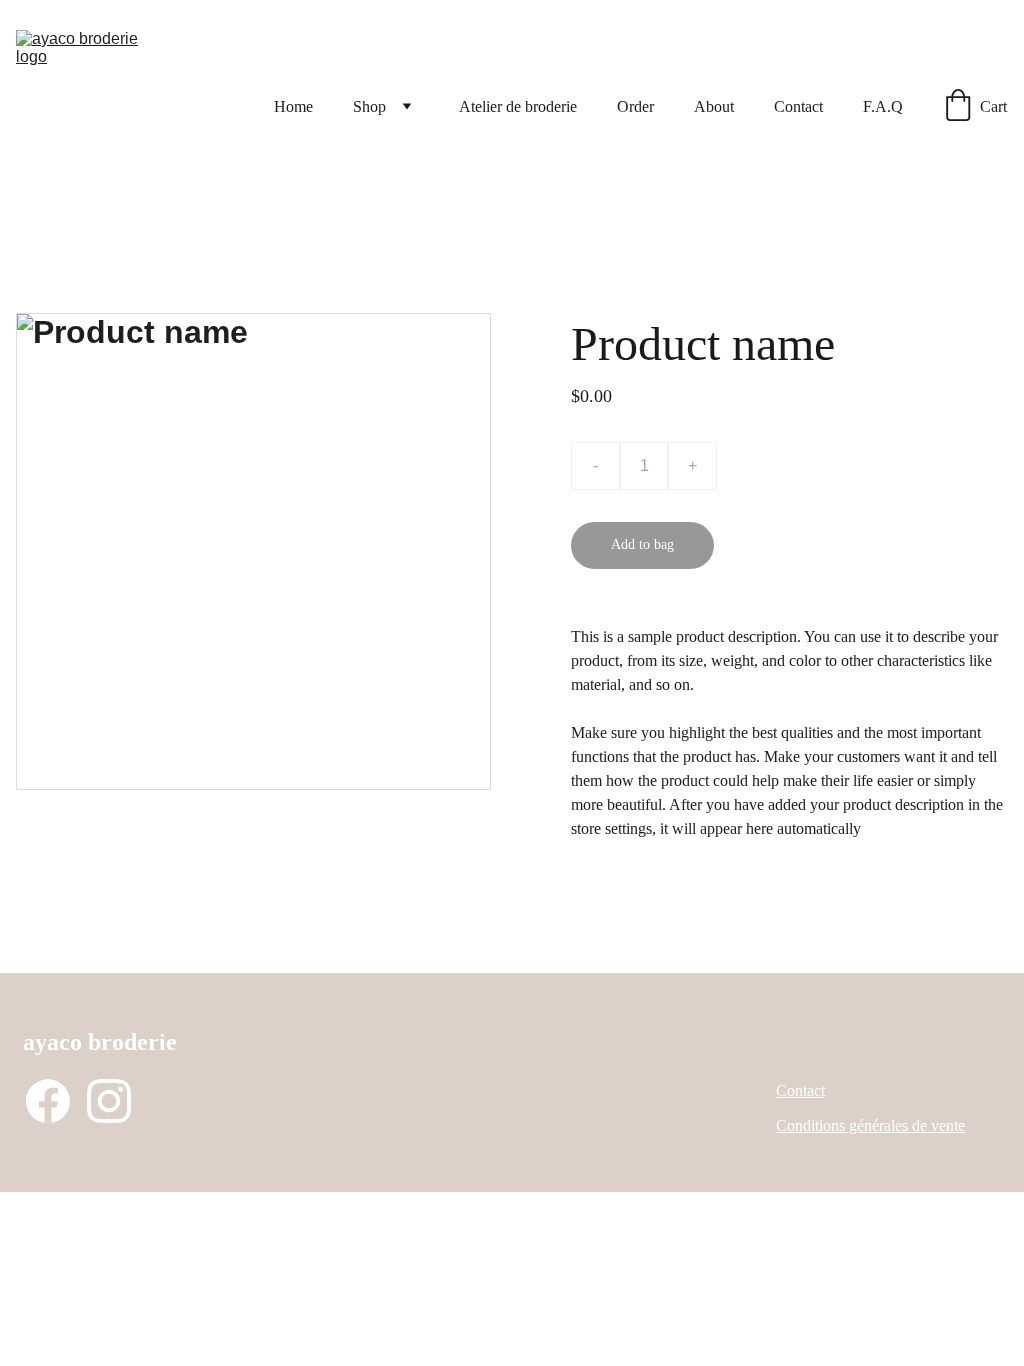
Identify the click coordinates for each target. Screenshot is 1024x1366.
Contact (798, 106)
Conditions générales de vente (870, 1125)
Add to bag (642, 544)
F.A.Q (883, 106)
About (714, 106)
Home (293, 106)
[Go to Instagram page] (109, 1101)
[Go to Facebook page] (48, 1101)
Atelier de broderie (518, 106)
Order (635, 106)
